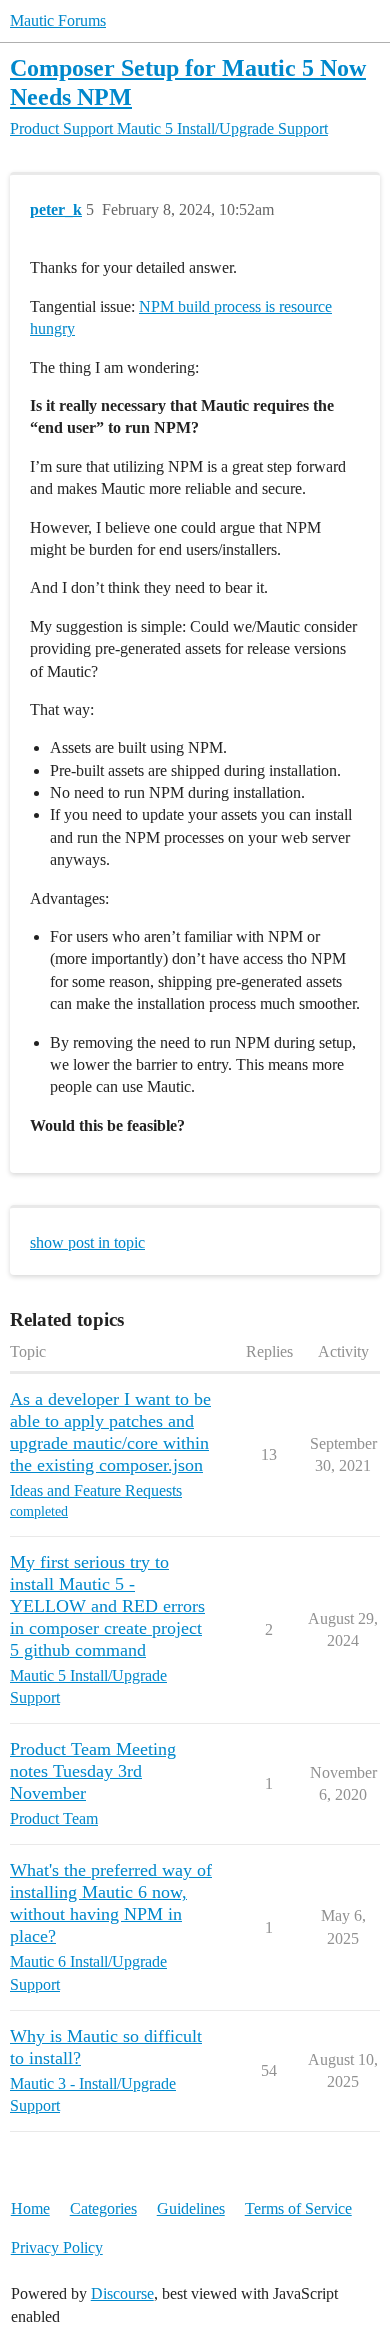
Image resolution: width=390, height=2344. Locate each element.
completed (39, 1511)
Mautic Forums (58, 20)
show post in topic (87, 1242)
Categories (103, 2208)
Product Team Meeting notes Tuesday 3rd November (93, 1771)
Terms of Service (298, 2208)
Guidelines (191, 2208)
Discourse (122, 2293)
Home (30, 2208)
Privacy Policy (57, 2247)
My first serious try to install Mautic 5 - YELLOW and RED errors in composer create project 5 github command (107, 1606)
